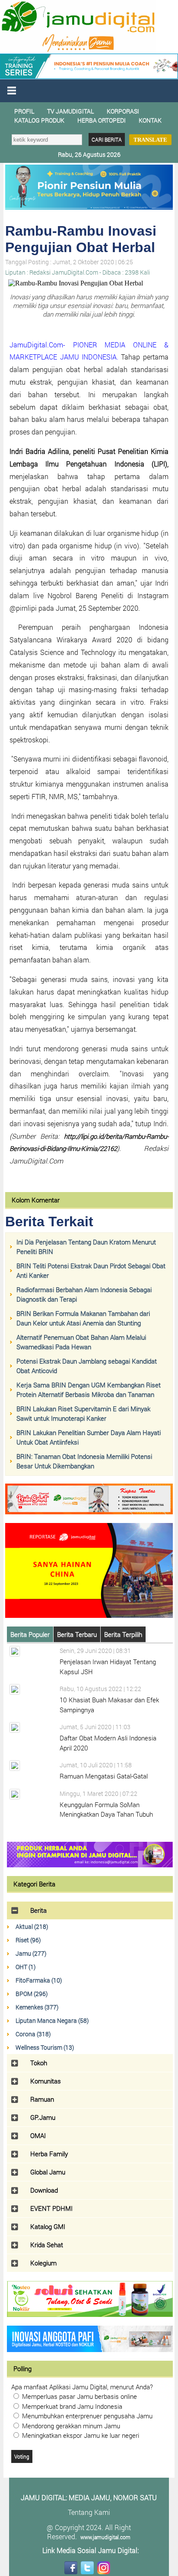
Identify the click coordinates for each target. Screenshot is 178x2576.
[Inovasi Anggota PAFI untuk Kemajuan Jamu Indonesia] (90, 2349)
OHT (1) (25, 1967)
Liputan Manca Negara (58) (52, 2020)
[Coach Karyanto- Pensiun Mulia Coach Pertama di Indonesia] (89, 77)
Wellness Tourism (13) (45, 2047)
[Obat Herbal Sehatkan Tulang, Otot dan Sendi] (90, 2314)
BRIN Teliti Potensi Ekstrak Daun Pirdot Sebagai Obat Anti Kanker (91, 1271)
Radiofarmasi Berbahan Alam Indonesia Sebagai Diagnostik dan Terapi (84, 1294)
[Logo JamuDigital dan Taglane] (78, 51)
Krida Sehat (47, 2245)
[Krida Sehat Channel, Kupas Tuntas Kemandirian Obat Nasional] (89, 1512)
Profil (24, 111)
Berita (38, 1910)
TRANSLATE (150, 140)
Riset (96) (28, 1940)
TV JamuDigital (70, 111)
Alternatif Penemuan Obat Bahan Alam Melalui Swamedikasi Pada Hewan (81, 1342)
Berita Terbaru (77, 1634)
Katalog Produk (39, 120)
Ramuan (42, 2099)
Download (44, 2190)
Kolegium (43, 2263)
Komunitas (46, 2081)
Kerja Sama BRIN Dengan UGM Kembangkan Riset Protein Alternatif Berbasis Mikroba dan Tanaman (89, 1390)
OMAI (38, 2135)
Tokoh (39, 2063)
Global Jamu (48, 2172)
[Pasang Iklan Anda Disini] (90, 1865)
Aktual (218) (32, 1926)
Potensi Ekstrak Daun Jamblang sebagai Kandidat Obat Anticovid (87, 1366)
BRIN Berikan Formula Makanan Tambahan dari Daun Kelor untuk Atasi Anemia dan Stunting (83, 1318)
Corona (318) (33, 2034)
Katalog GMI (48, 2226)
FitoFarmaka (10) (39, 1980)
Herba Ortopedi (102, 120)
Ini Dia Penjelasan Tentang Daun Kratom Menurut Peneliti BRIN (86, 1247)
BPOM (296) (32, 1994)
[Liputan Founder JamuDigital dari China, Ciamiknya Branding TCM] (89, 1615)
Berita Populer (30, 1634)
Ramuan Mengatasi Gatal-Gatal (104, 1776)
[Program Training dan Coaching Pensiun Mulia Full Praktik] (89, 207)
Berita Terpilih (123, 1634)
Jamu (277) (31, 1953)
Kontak (150, 120)
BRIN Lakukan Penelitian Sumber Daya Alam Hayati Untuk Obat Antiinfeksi (89, 1437)
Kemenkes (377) (37, 2007)
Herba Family (49, 2154)
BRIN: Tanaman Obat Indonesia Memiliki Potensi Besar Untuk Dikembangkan (84, 1461)
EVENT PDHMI (51, 2208)
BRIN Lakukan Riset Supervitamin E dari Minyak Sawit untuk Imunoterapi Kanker (83, 1414)
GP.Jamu (43, 2117)
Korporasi (123, 111)
